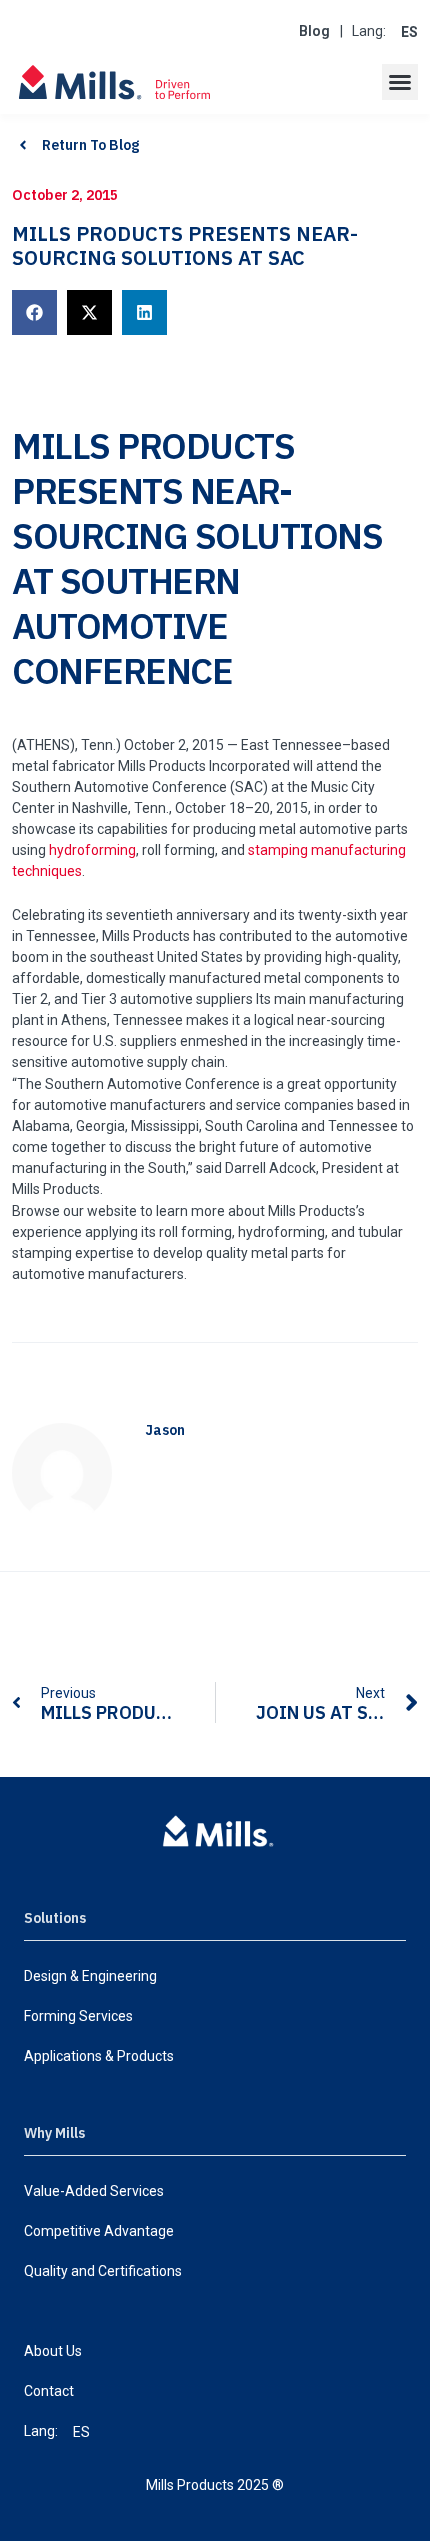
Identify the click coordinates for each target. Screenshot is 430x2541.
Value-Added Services (94, 2191)
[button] (400, 82)
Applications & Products (99, 2056)
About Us (53, 2351)
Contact (49, 2391)
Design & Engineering (90, 1976)
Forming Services (78, 2016)
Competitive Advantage (99, 2231)
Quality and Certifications (103, 2271)
